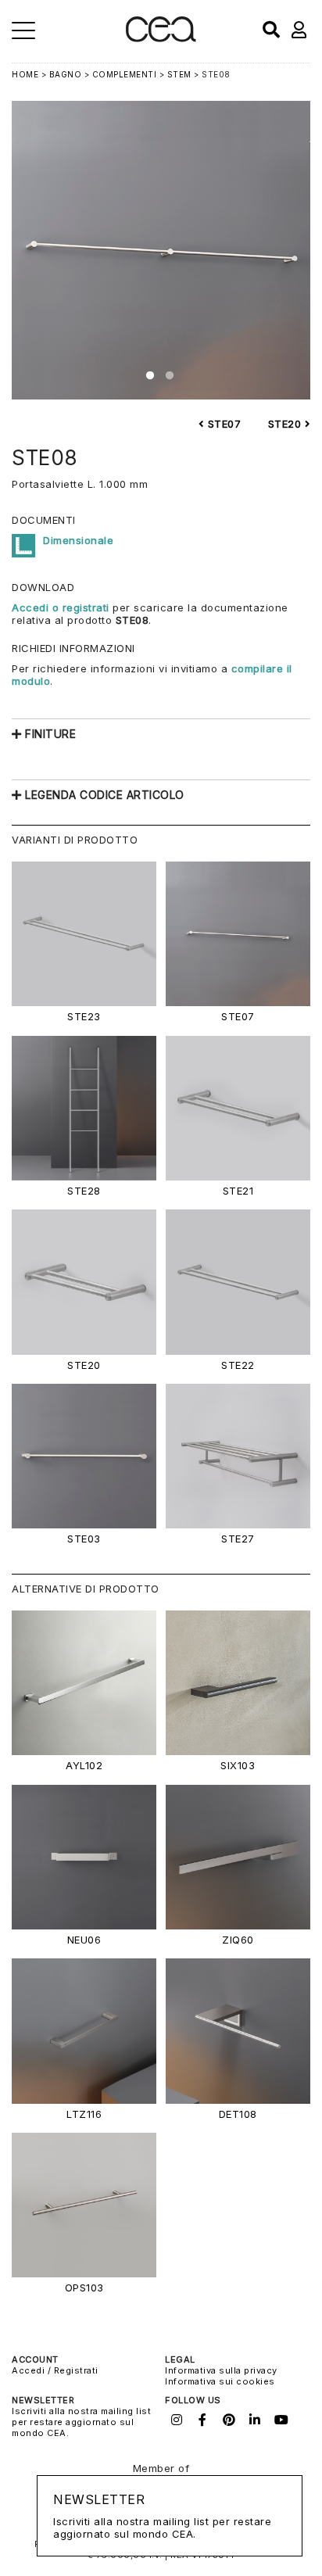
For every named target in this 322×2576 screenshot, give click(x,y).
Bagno (66, 74)
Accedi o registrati (61, 607)
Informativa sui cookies (220, 2381)
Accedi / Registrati (55, 2370)
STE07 (222, 424)
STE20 (286, 424)
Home (25, 74)
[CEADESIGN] (161, 39)
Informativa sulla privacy (221, 2370)
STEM (179, 74)
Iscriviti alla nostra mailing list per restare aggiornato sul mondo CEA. (81, 2422)
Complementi (125, 74)
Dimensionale (78, 540)
